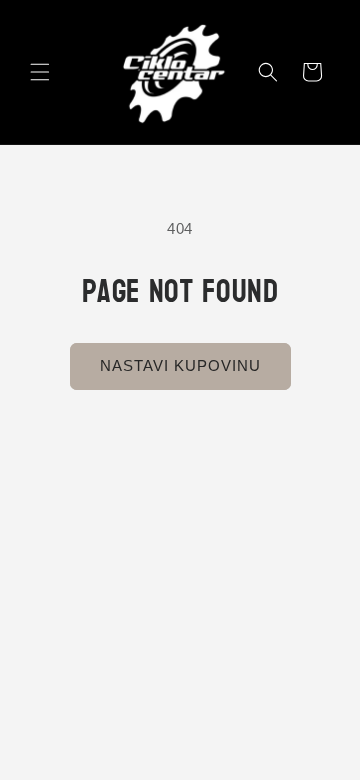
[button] (40, 72)
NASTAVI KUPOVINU (180, 365)
